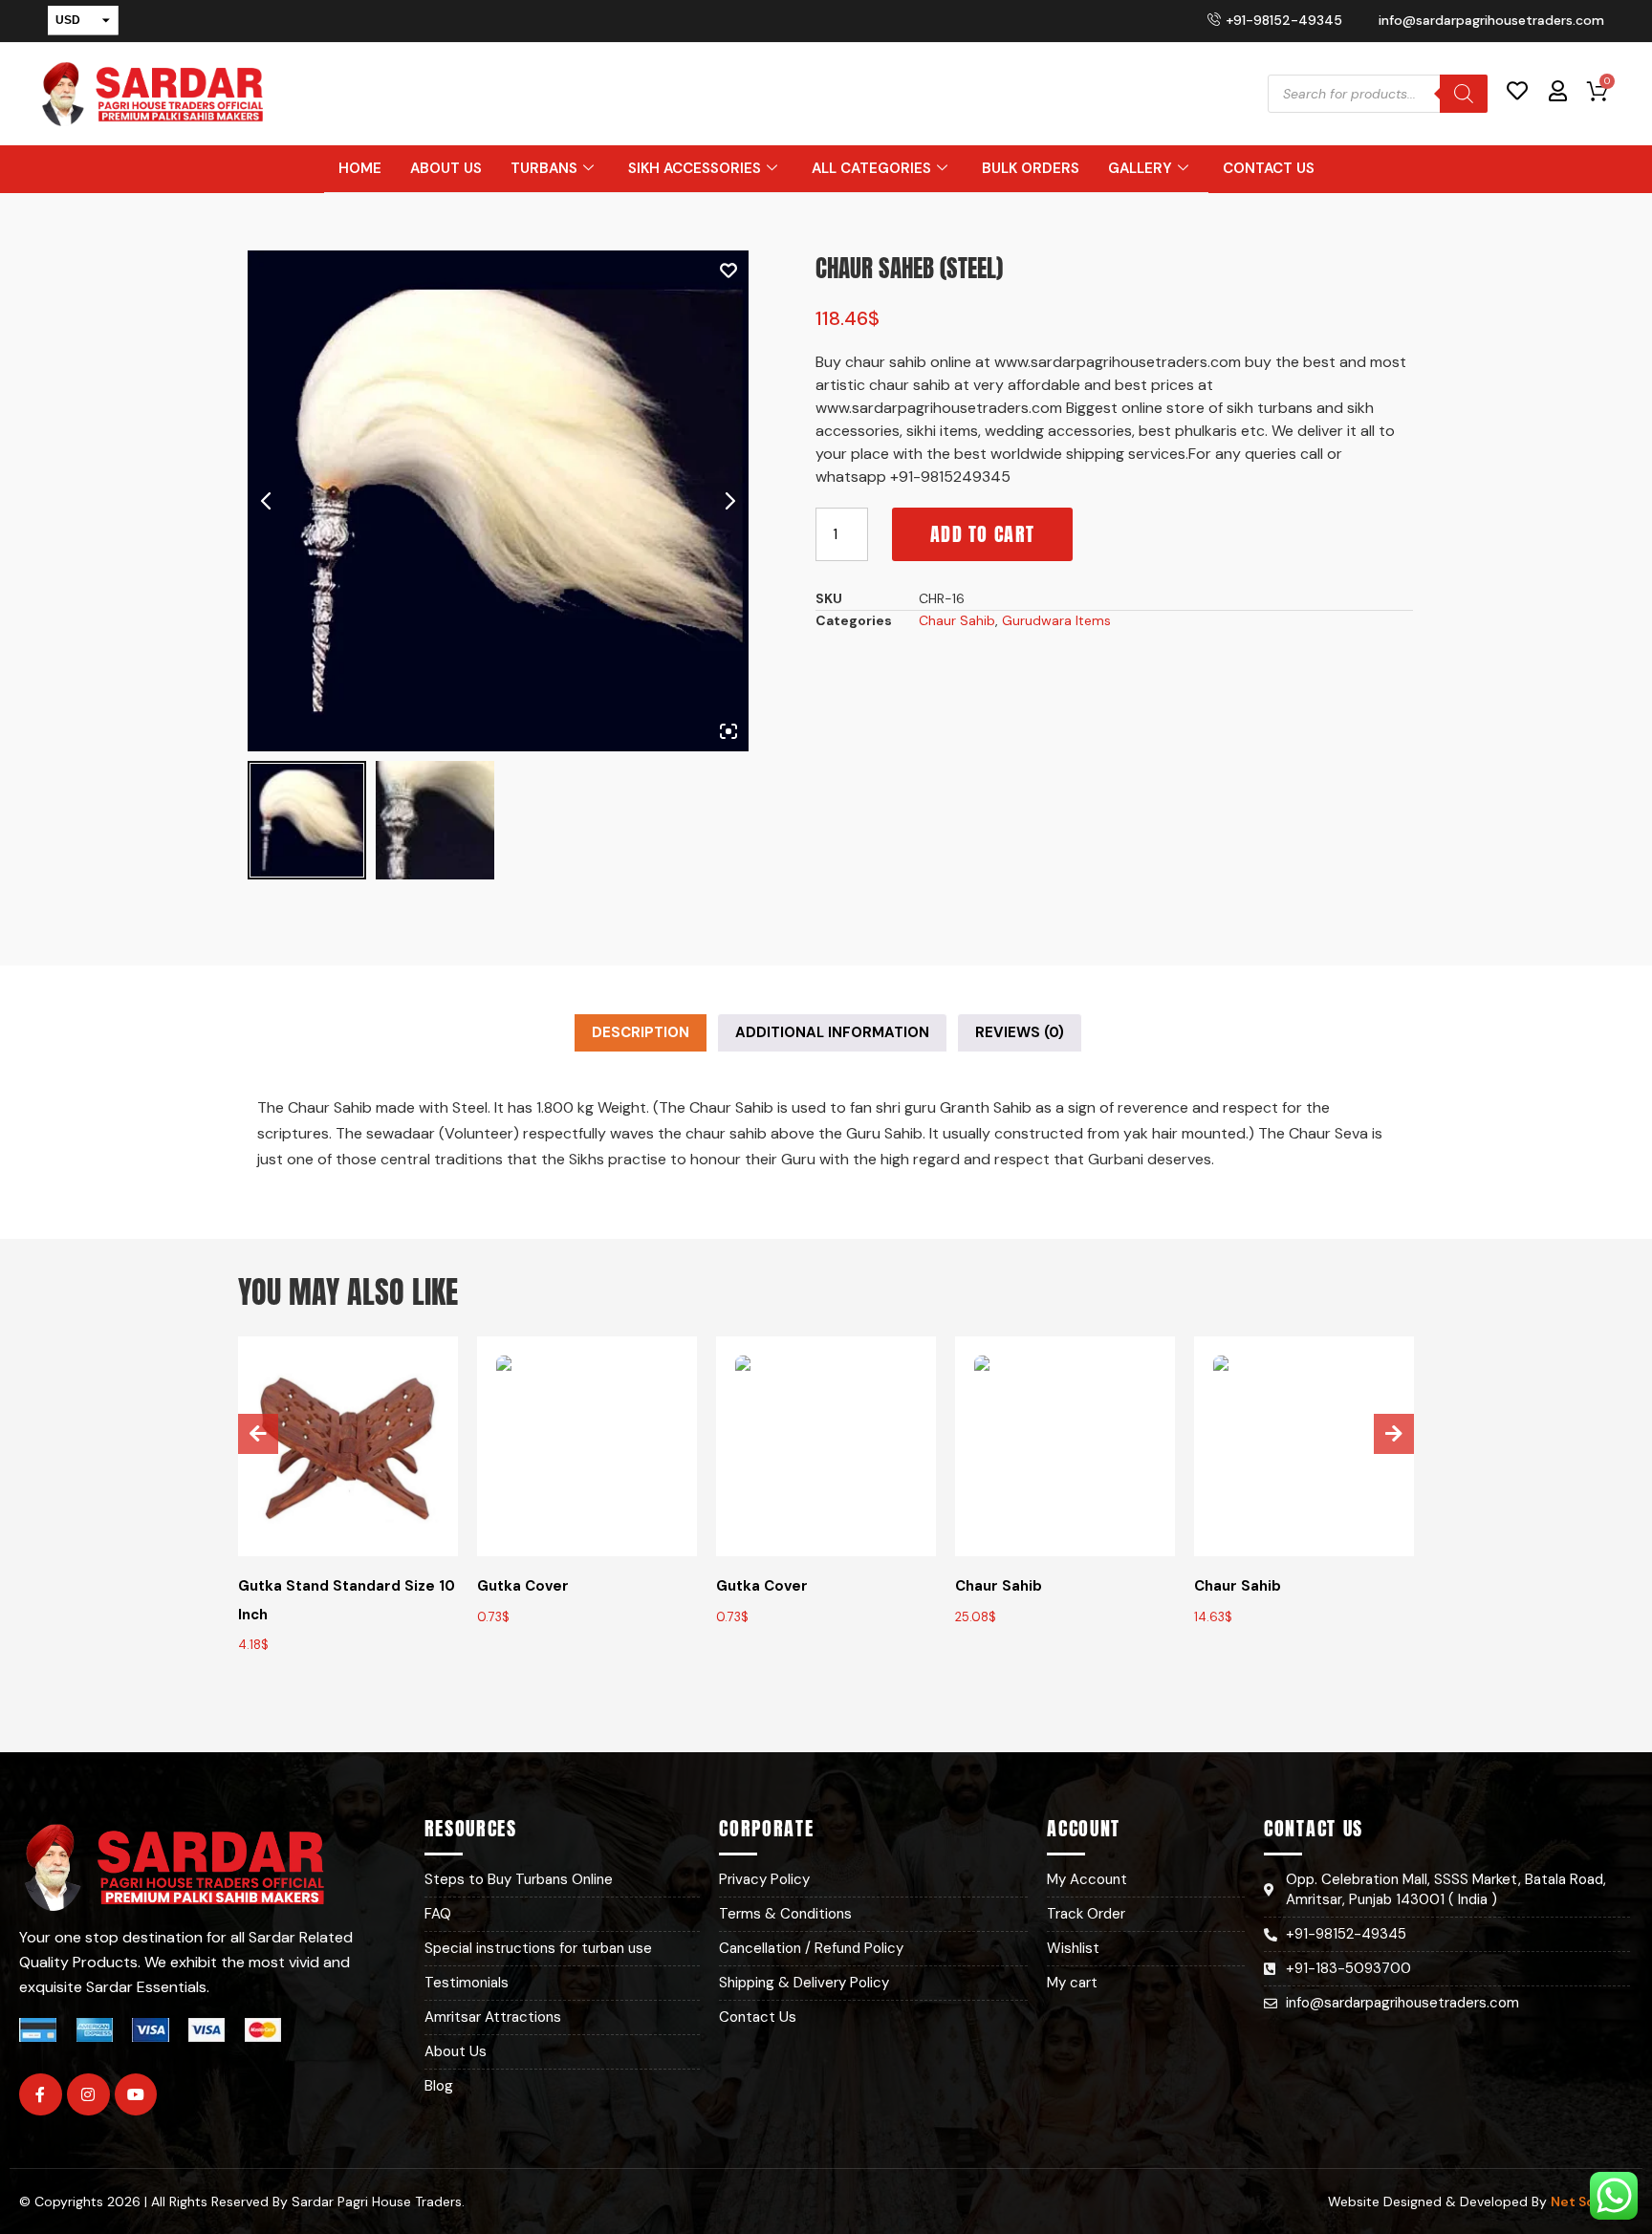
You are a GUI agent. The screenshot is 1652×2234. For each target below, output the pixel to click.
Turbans (544, 168)
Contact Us (1269, 168)
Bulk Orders (1031, 168)
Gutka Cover (523, 1586)
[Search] (1464, 94)
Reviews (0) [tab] (1020, 1032)
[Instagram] (88, 2095)
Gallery (1140, 168)
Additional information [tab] (832, 1032)
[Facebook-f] (41, 2095)
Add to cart (982, 534)
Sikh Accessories (695, 168)
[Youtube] (136, 2095)
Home (360, 168)
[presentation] (258, 1434)
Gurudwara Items (1056, 620)
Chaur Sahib (957, 620)
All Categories (871, 168)
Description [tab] (641, 1032)
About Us (446, 168)
